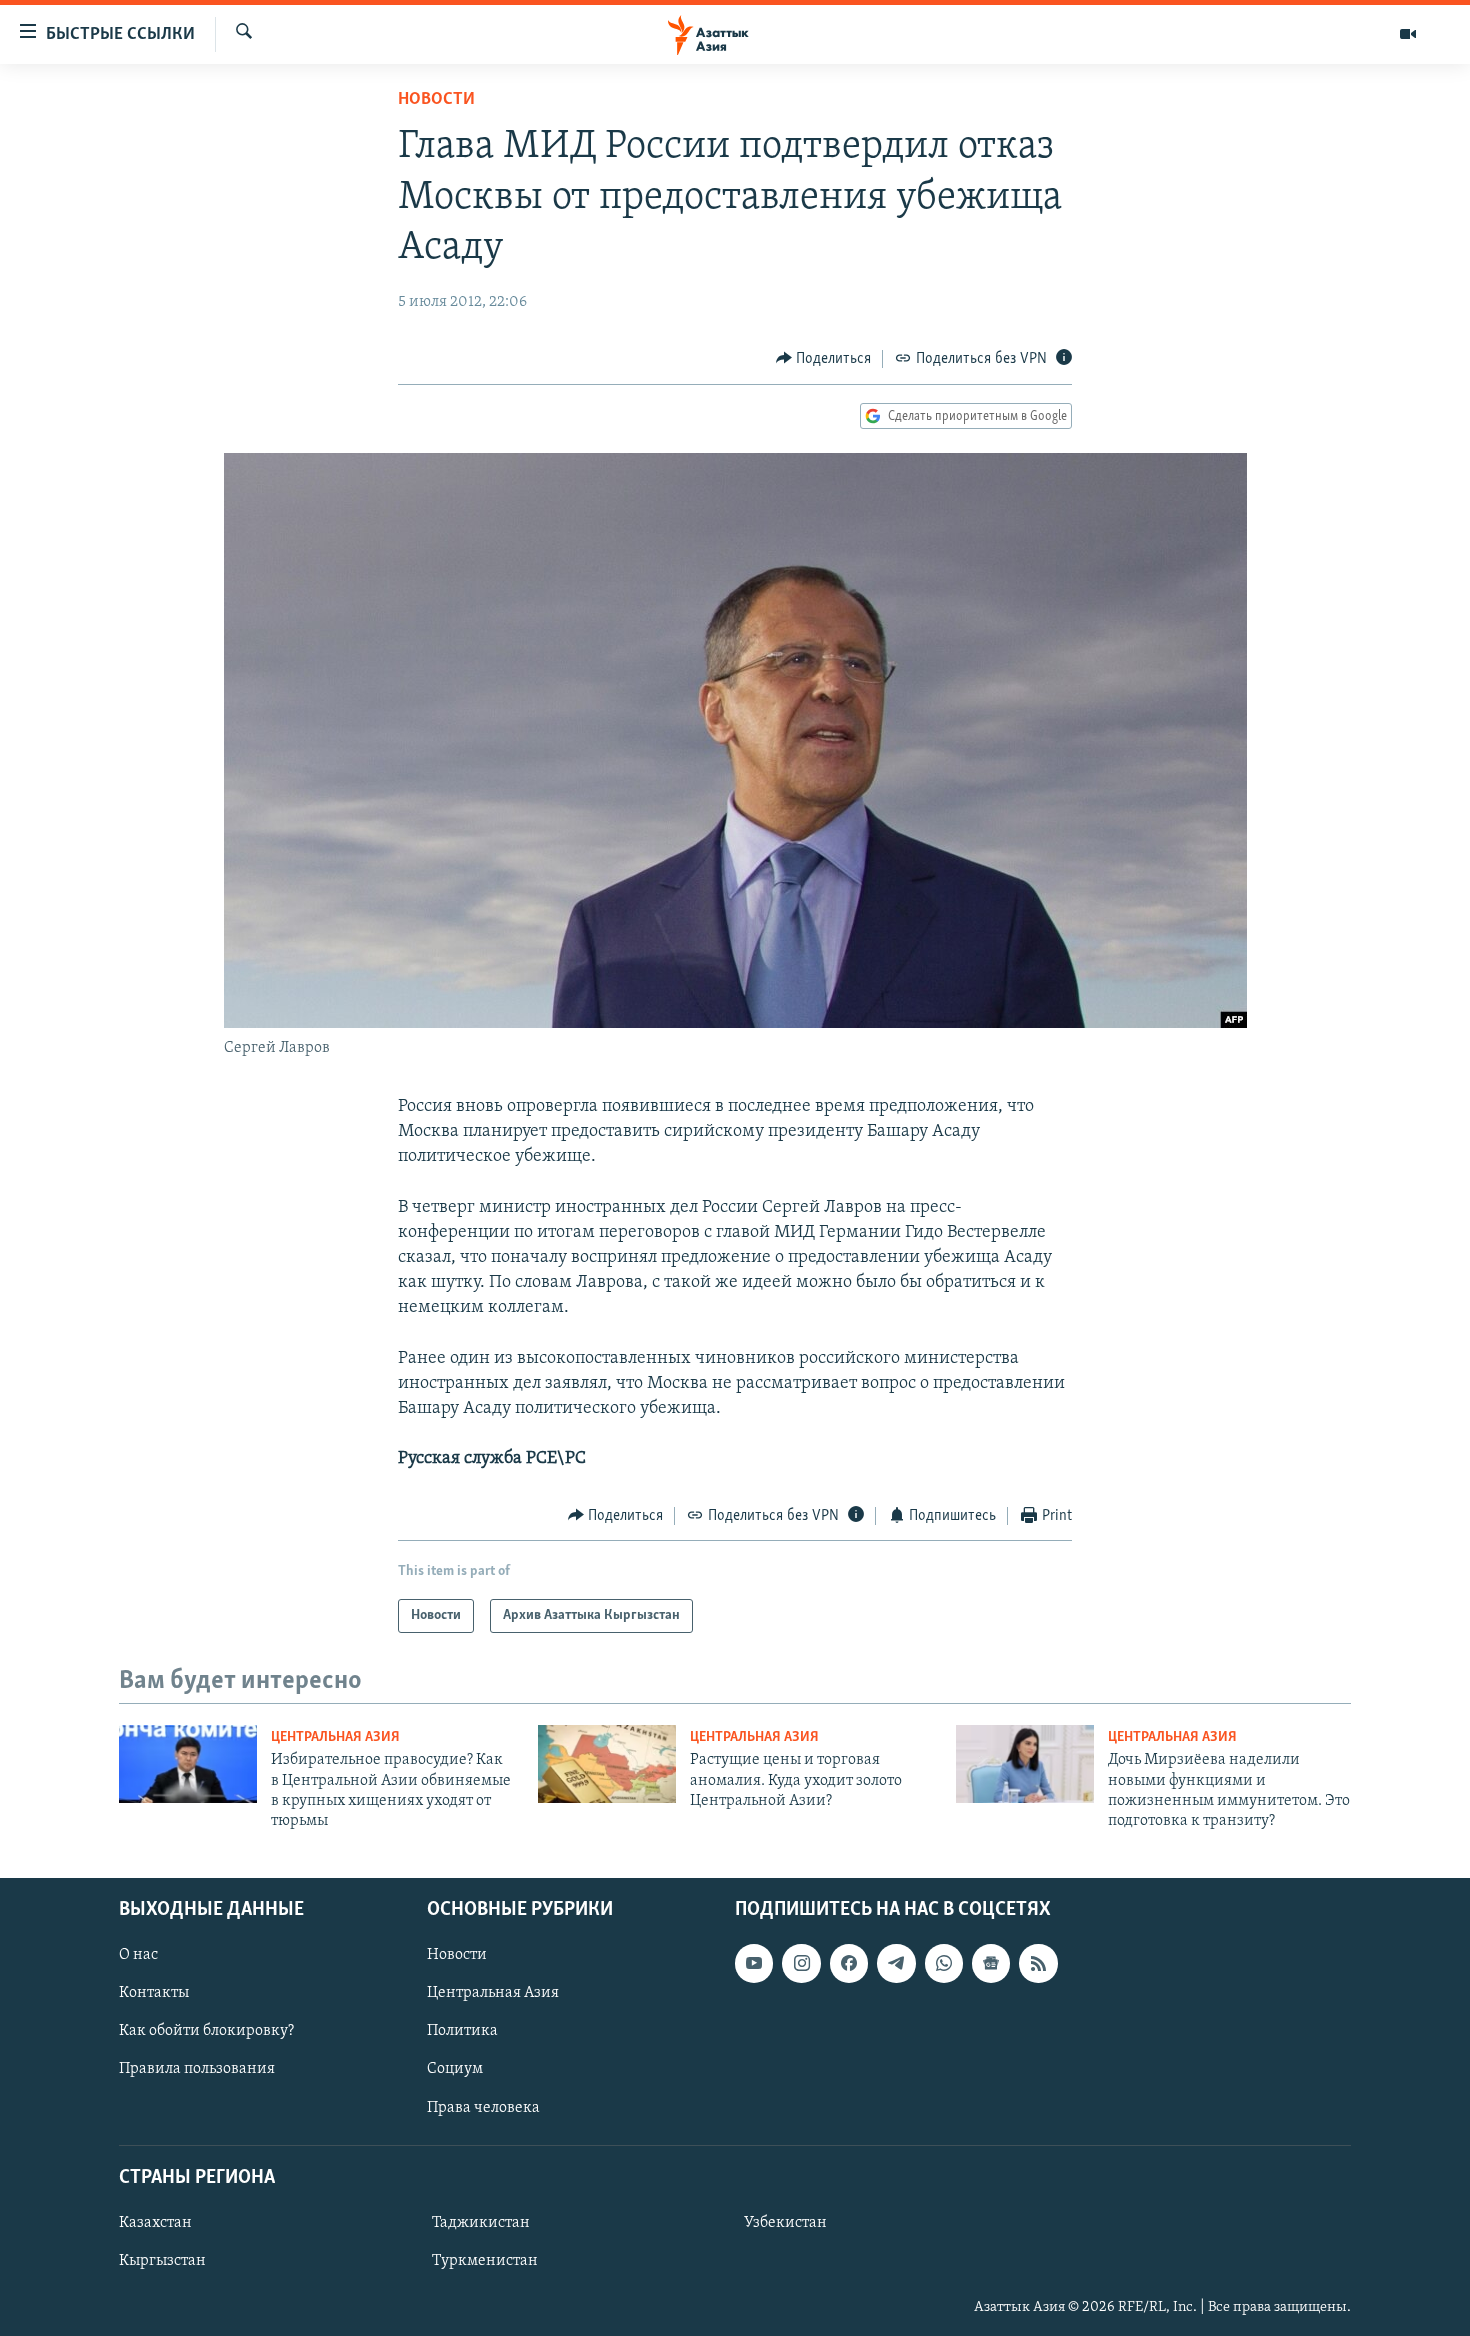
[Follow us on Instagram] (801, 1963)
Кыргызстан (162, 2261)
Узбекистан (785, 2223)
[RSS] (1038, 1963)
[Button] (824, 359)
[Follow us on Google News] (991, 1963)
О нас (138, 1955)
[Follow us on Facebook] (849, 1963)
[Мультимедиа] (1408, 34)
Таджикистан (481, 2223)
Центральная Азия (335, 1737)
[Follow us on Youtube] (754, 1963)
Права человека (483, 2107)
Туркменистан (485, 2261)
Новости (436, 100)
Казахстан (155, 2223)
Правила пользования (197, 2069)
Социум (455, 2069)
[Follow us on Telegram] (896, 1963)
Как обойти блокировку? (206, 2031)
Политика (462, 2031)
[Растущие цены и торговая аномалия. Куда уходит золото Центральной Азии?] (607, 1764)
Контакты (154, 1993)
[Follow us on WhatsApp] (944, 1963)
